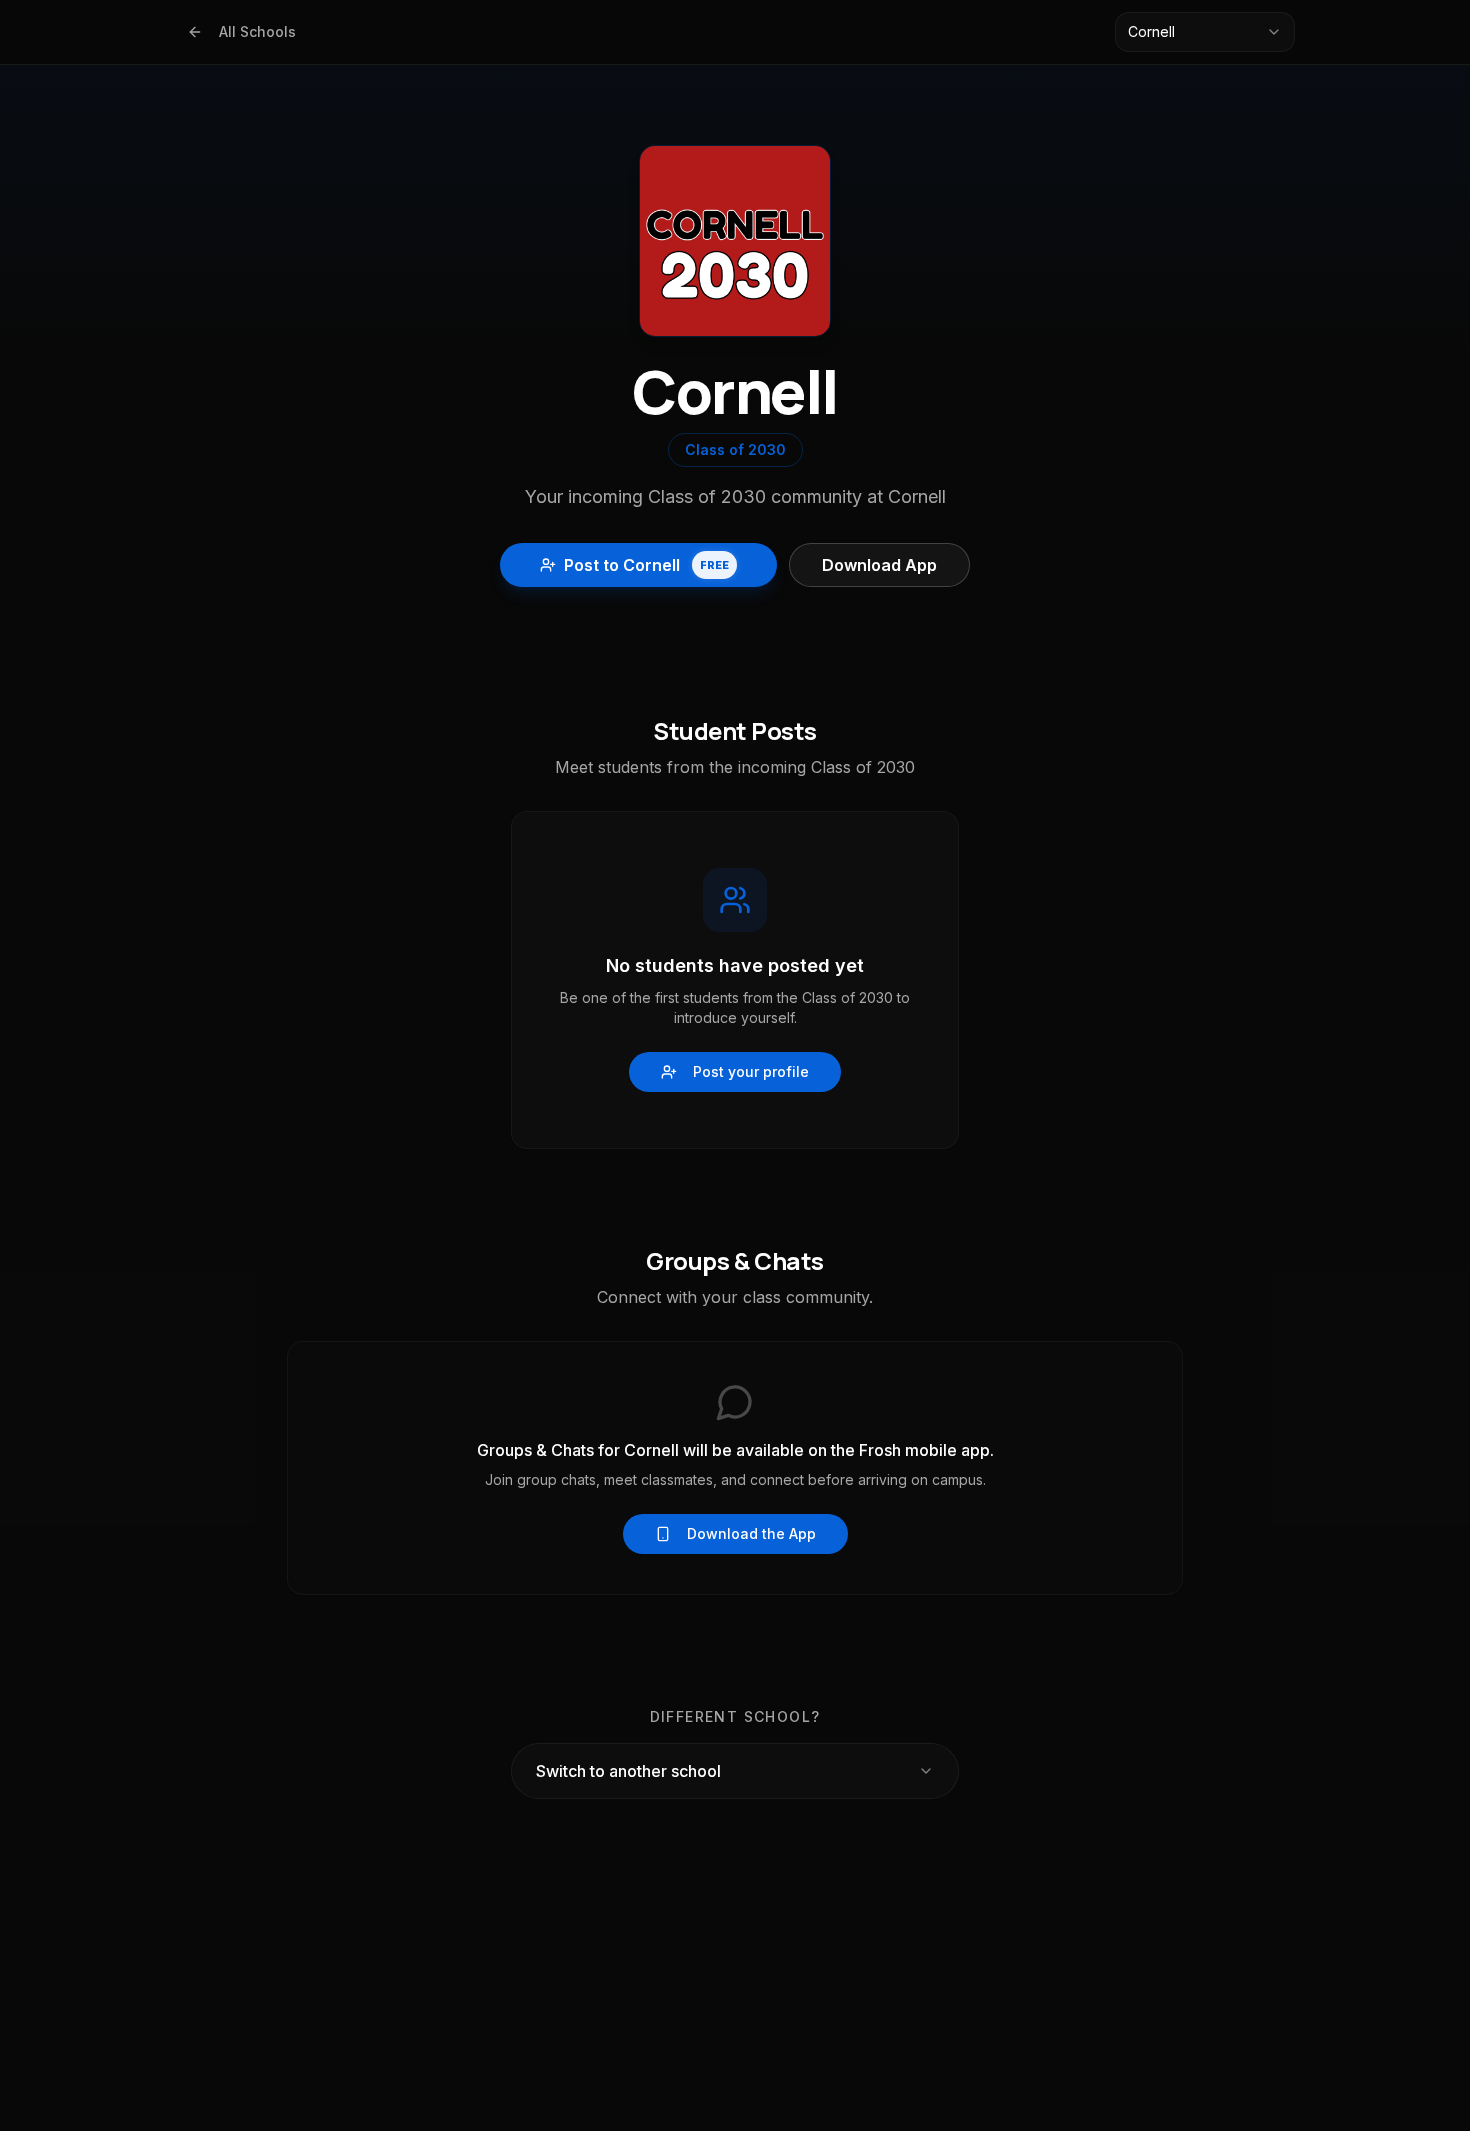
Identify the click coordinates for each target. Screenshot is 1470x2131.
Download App (879, 565)
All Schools (257, 31)
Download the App (751, 1533)
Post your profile (751, 1071)
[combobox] (1205, 32)
